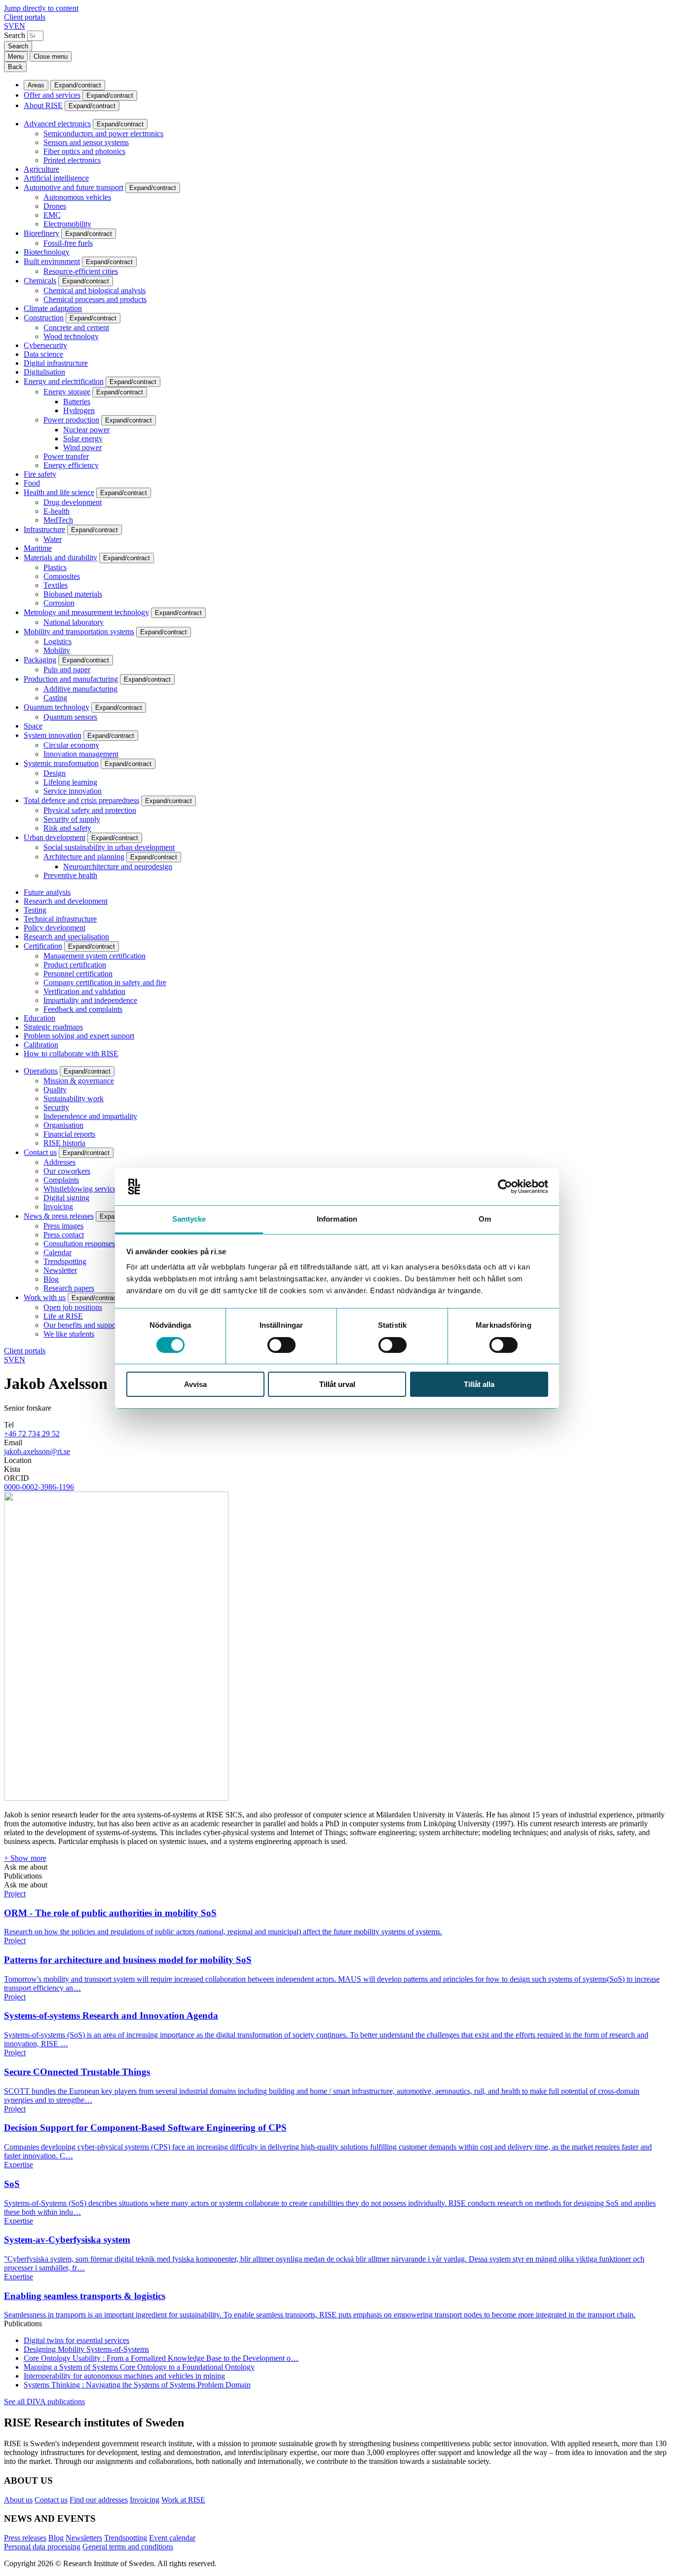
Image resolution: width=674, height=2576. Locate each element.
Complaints (61, 1180)
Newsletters (84, 2538)
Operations (41, 1071)
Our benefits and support (82, 1325)
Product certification (75, 965)
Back (15, 67)
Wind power (82, 447)
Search (15, 35)
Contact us (40, 1152)
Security (56, 1107)
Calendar (57, 1252)
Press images (63, 1226)
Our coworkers (67, 1171)
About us (18, 2500)
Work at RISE (183, 2500)
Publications (23, 1876)
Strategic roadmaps (53, 1027)
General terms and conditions (128, 2547)
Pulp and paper (67, 670)
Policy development (55, 928)
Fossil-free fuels (68, 243)
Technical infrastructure (60, 919)
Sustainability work (74, 1098)
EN (20, 26)
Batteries (77, 402)
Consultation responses (79, 1244)
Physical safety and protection (90, 810)
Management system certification (94, 956)
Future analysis (47, 892)
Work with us (45, 1297)
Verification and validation (84, 991)
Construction (44, 318)
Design (55, 773)
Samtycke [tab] (189, 1219)
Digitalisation (44, 372)
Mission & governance (79, 1081)
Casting (55, 698)
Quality (55, 1090)
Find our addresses (99, 2500)
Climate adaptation (53, 308)
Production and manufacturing (71, 679)
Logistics (57, 641)
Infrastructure (44, 529)
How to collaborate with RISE (71, 1054)
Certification (43, 946)
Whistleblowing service (80, 1189)
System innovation (53, 735)
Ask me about (26, 1867)
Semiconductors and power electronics (103, 134)
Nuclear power (86, 430)
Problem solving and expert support (79, 1036)
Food (32, 483)
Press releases (25, 2538)
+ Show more (25, 1858)
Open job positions (73, 1307)
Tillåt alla (479, 1384)
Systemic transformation (61, 763)
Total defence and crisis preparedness (81, 800)
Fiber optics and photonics (84, 151)
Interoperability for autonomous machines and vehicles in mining (124, 2376)
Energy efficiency (71, 465)
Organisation (63, 1125)
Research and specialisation (66, 937)
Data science (43, 354)
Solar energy (83, 439)
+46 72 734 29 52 (32, 1434)
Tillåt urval (337, 1384)
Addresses (59, 1162)
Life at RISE (63, 1316)
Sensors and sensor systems (86, 142)
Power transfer (66, 456)
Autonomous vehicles (77, 197)
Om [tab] (485, 1219)
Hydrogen (79, 410)
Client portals (25, 17)
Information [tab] (337, 1219)
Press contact (64, 1235)
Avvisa (195, 1384)
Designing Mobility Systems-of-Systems (86, 2349)
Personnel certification (78, 974)
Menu (16, 57)
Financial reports (69, 1134)
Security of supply (72, 819)
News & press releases (59, 1216)
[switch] (281, 1345)
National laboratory (74, 622)
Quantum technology (56, 707)
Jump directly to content (41, 8)
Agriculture (41, 169)
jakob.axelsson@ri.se (37, 1451)
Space (33, 726)
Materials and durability (60, 557)
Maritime (38, 548)
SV (9, 26)
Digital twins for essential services (76, 2340)
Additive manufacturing (80, 689)
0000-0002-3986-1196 (39, 1487)
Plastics (55, 567)
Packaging (40, 660)
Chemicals (40, 281)
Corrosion (59, 603)
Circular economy (71, 745)
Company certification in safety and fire (105, 982)
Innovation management (81, 754)
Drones (55, 206)
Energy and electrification (64, 381)
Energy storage (67, 392)
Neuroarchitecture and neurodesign (118, 866)
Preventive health (70, 875)
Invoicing (58, 1207)
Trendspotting (65, 1261)
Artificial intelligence (56, 178)
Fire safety (40, 474)
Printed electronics (72, 160)
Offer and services (52, 95)
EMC (52, 215)
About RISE (43, 105)
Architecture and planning (84, 857)
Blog (51, 1279)
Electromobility (67, 224)
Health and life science (59, 492)
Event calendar (172, 2538)
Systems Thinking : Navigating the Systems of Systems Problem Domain (137, 2385)
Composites (62, 576)
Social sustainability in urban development (109, 847)
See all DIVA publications (44, 2402)
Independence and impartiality (90, 1116)
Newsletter (60, 1270)
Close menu (51, 57)
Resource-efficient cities (81, 271)
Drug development (73, 502)
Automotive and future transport (74, 187)
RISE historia (64, 1143)
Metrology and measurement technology (86, 612)
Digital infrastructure (56, 363)
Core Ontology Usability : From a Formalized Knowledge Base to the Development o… (161, 2358)
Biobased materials (73, 594)
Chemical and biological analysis (94, 290)
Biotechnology (47, 252)
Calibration (41, 1045)
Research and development (66, 901)
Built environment (52, 261)
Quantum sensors (70, 717)
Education (39, 1018)
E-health (56, 511)
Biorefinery (41, 233)
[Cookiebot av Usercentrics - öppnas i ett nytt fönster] (505, 1187)
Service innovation (73, 791)
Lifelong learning (70, 782)
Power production (71, 420)
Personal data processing (42, 2547)
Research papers (69, 1288)
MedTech (58, 520)
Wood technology (71, 336)
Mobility (57, 650)
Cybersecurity (45, 345)
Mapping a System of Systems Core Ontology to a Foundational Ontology (139, 2367)
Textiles (56, 585)
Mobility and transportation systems (79, 632)
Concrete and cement (76, 327)
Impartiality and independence (90, 1000)
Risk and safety (67, 828)
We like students (69, 1334)
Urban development (55, 837)
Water (53, 539)
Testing (35, 910)
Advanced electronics (57, 124)
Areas (36, 85)
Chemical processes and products (95, 299)
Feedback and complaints (83, 1009)
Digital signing (66, 1198)
